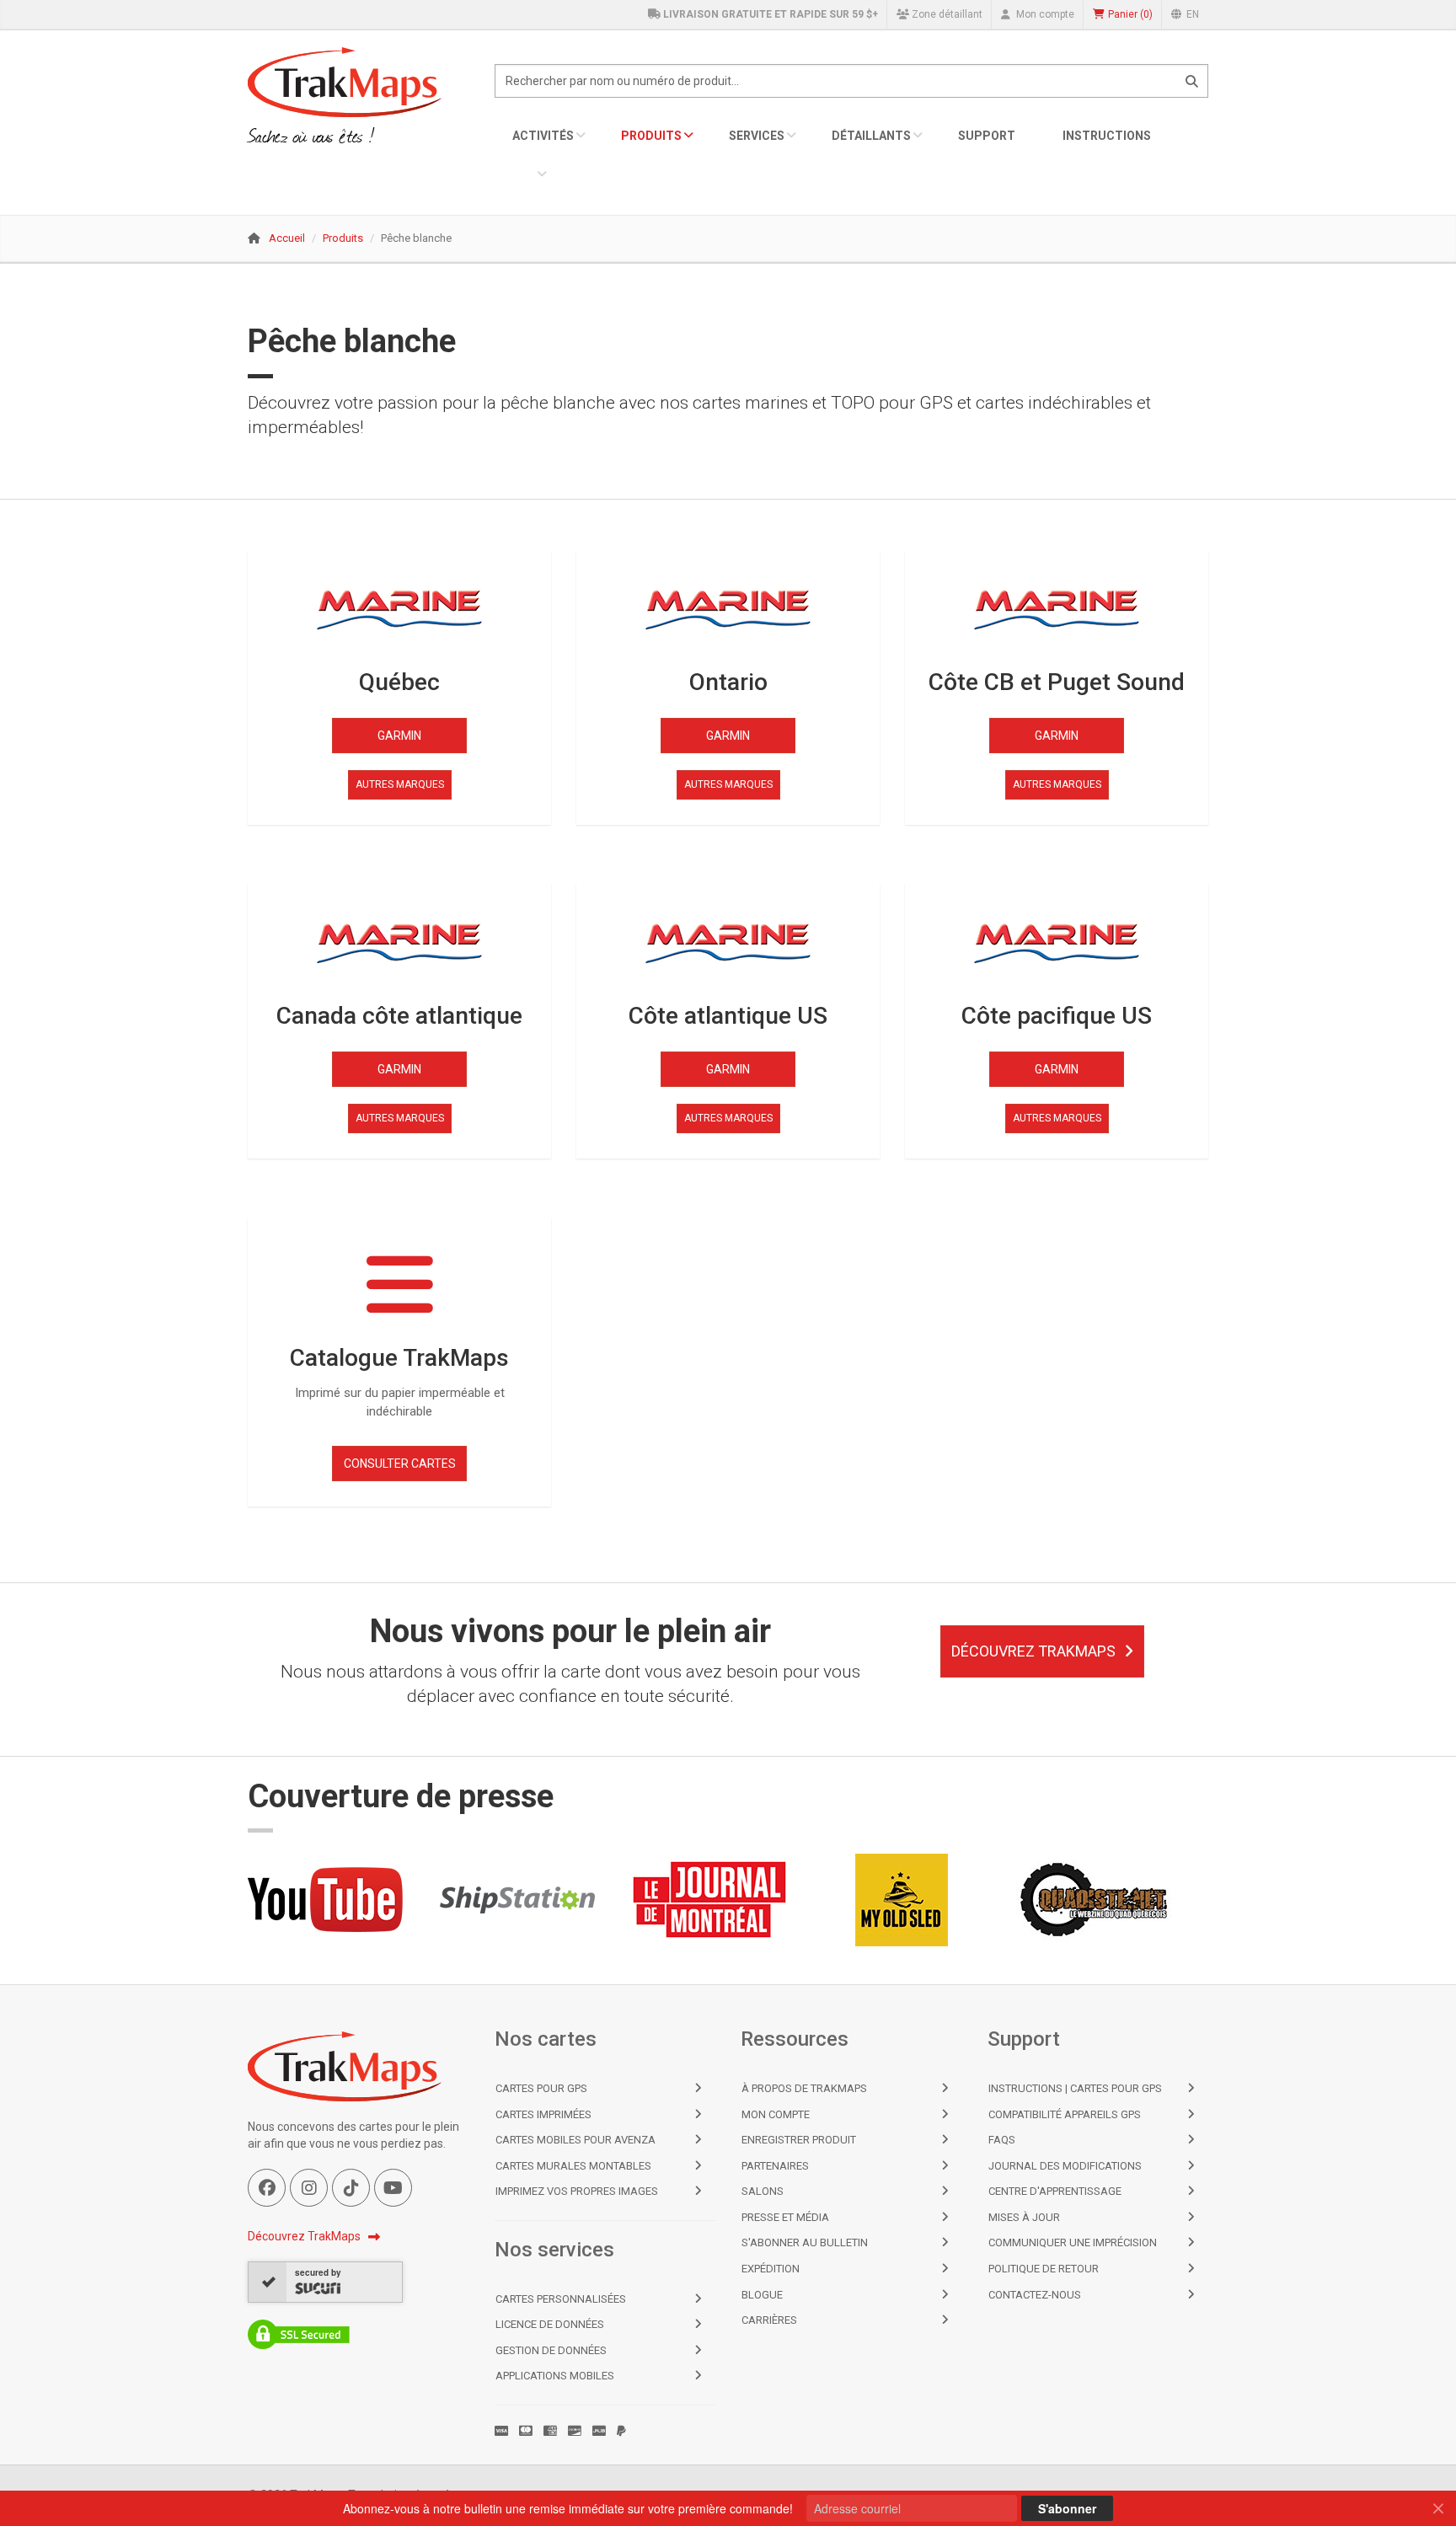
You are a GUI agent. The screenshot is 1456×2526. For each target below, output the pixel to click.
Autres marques (400, 784)
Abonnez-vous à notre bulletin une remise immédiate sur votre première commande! (568, 2508)
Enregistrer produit (799, 2140)
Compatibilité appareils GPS (1065, 2114)
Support (987, 136)
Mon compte (1044, 14)
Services (757, 136)
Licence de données (550, 2324)
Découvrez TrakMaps (1033, 1651)
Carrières (769, 2320)
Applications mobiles (555, 2376)
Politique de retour (1044, 2269)
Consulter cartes (400, 1464)
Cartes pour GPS (541, 2088)
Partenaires (775, 2166)
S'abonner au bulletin (805, 2242)
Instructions (1107, 136)
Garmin (399, 736)
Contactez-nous (1035, 2295)
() (1130, 14)
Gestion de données (551, 2350)
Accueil (287, 238)
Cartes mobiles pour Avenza (575, 2140)
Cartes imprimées (543, 2114)
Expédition (771, 2269)
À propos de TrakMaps (804, 2088)
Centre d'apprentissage (1055, 2191)
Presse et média (785, 2217)
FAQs (1002, 2140)
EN (1191, 14)
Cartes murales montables (573, 2166)
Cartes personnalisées (561, 2299)
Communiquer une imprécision (1073, 2242)
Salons (763, 2191)
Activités (543, 136)
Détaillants (871, 136)
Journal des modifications (1065, 2166)
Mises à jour (1024, 2217)
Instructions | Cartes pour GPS (1075, 2088)
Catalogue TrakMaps (399, 1358)
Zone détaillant (946, 14)
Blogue (762, 2295)
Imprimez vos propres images (577, 2191)
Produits (651, 136)
